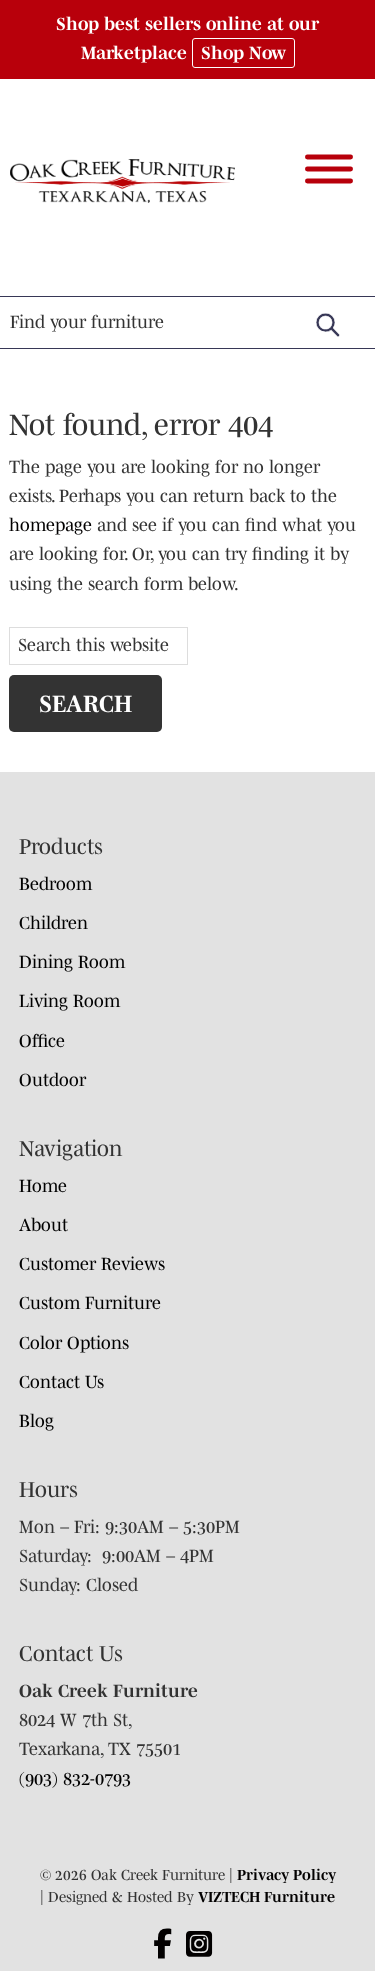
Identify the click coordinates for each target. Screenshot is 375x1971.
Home (43, 1186)
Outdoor (52, 1080)
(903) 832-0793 (75, 1779)
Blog (36, 1421)
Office (42, 1041)
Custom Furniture (90, 1303)
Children (53, 923)
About (43, 1225)
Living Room (69, 1001)
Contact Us (61, 1382)
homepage (50, 525)
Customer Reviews (92, 1264)
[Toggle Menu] (329, 168)
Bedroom (55, 884)
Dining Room (72, 962)
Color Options (74, 1343)
